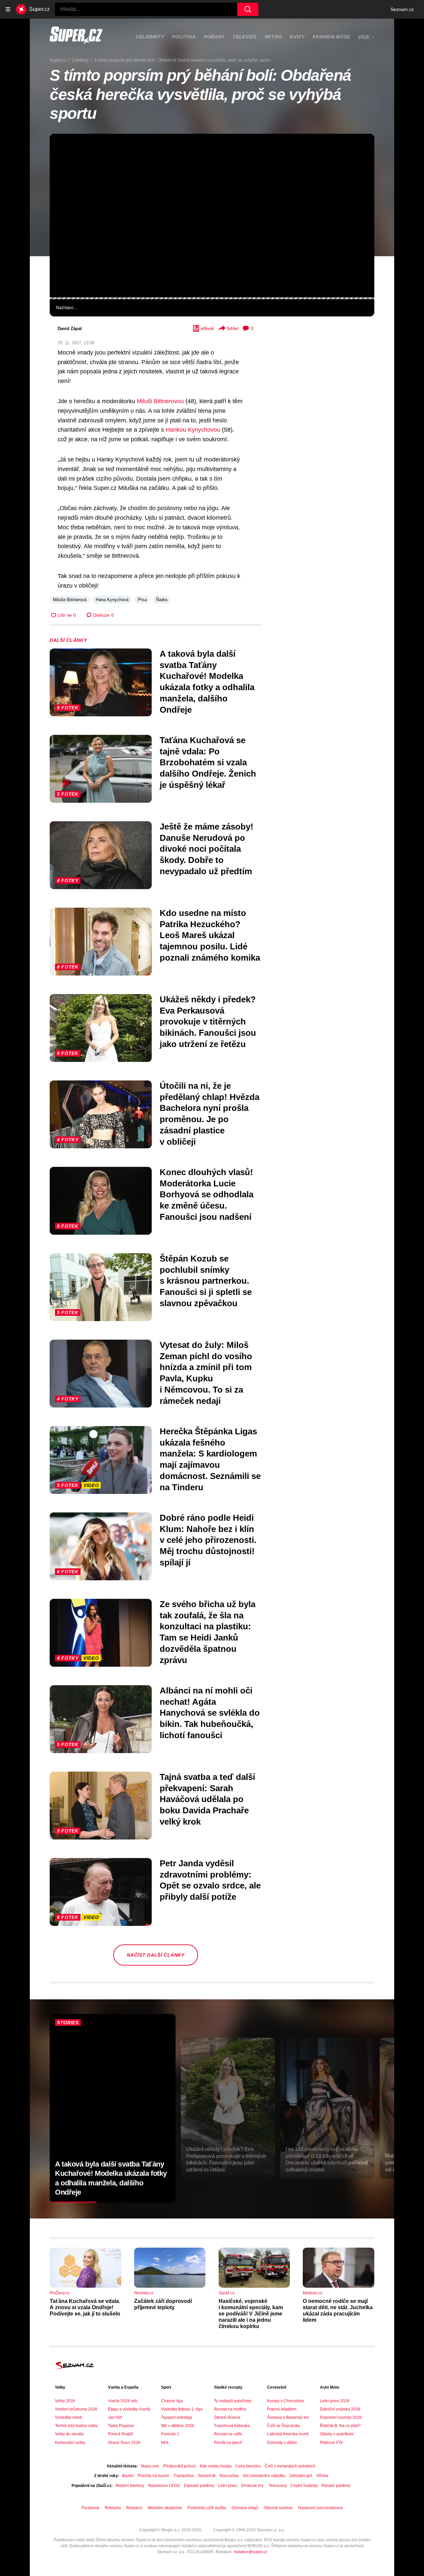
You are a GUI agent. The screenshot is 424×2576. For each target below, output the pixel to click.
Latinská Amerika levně (288, 2434)
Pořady (214, 37)
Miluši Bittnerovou (160, 401)
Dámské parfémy (199, 2486)
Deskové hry (253, 2486)
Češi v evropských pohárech (290, 2466)
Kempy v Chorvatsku (286, 2401)
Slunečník (207, 2476)
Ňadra (162, 600)
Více (364, 37)
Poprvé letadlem (282, 2409)
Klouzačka (229, 2476)
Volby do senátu (69, 2434)
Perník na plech (228, 2443)
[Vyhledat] (248, 9)
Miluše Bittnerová (70, 600)
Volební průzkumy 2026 (76, 2409)
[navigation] (8, 9)
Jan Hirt (115, 2417)
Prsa (142, 600)
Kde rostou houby (215, 2466)
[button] (212, 215)
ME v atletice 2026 (178, 2426)
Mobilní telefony (130, 2486)
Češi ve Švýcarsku (284, 2426)
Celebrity (150, 37)
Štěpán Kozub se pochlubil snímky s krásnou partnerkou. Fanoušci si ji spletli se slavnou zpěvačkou (206, 1281)
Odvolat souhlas (278, 2508)
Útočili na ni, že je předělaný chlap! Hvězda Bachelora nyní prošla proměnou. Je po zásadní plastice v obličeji (210, 1114)
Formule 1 (170, 2434)
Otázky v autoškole (337, 2434)
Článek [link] (65, 154)
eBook (207, 328)
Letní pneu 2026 (335, 2401)
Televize (245, 37)
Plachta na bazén (154, 2476)
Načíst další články (156, 1955)
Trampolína (184, 2476)
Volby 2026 (65, 2401)
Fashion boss (331, 37)
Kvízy (297, 37)
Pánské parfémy (336, 2486)
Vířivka (322, 2476)
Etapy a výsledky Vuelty (129, 2409)
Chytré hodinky (304, 2486)
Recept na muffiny (230, 2409)
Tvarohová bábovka (232, 2426)
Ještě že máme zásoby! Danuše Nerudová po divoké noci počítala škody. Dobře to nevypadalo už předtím (207, 849)
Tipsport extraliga (177, 2417)
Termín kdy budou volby (76, 2426)
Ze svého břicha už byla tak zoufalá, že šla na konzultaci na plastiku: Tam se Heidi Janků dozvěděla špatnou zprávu (208, 1632)
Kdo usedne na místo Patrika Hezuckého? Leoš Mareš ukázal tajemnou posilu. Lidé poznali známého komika (210, 935)
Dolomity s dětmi (282, 2443)
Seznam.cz (402, 9)
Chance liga (172, 2401)
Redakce (134, 2508)
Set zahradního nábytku (264, 2476)
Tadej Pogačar (121, 2426)
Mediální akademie (165, 2508)
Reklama (113, 2508)
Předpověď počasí (179, 2466)
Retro (273, 37)
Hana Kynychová (112, 600)
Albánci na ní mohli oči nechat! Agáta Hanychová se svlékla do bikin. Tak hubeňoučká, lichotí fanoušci (210, 1713)
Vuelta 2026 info (123, 2401)
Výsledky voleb (69, 2417)
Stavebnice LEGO (164, 2486)
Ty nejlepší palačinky (233, 2401)
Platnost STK (332, 2443)
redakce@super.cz (251, 2552)
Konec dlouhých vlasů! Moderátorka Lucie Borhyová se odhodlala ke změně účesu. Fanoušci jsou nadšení (207, 1194)
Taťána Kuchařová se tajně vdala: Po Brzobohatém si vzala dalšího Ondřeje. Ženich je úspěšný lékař (208, 763)
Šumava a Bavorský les (288, 2417)
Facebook (90, 2508)
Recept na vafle (228, 2434)
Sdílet (233, 328)
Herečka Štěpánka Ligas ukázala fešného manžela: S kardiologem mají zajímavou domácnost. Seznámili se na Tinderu (210, 1459)
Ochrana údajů (245, 2508)
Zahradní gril (301, 2476)
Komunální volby (70, 2443)
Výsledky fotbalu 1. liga (182, 2409)
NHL (165, 2443)
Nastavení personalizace (320, 2508)
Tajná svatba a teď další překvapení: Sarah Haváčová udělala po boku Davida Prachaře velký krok (207, 1799)
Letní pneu (228, 2486)
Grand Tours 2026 (124, 2443)
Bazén (128, 2476)
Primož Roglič (121, 2434)
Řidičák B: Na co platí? (340, 2426)
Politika (184, 37)
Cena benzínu (248, 2466)
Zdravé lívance (227, 2417)
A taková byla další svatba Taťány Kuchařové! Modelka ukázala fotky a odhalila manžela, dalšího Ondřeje (207, 682)
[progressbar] (212, 298)
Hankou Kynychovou (193, 430)
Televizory (278, 2486)
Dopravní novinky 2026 (341, 2417)
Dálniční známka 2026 (340, 2409)
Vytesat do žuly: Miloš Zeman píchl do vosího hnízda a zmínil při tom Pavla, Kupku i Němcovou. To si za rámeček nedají (206, 1373)
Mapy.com (150, 2466)
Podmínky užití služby (207, 2508)
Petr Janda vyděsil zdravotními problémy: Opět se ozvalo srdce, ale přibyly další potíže (210, 1880)
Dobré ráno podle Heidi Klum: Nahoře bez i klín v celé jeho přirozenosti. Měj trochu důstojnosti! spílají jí (208, 1540)
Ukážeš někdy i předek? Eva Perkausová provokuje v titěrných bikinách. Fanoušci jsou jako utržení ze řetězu (208, 1022)
